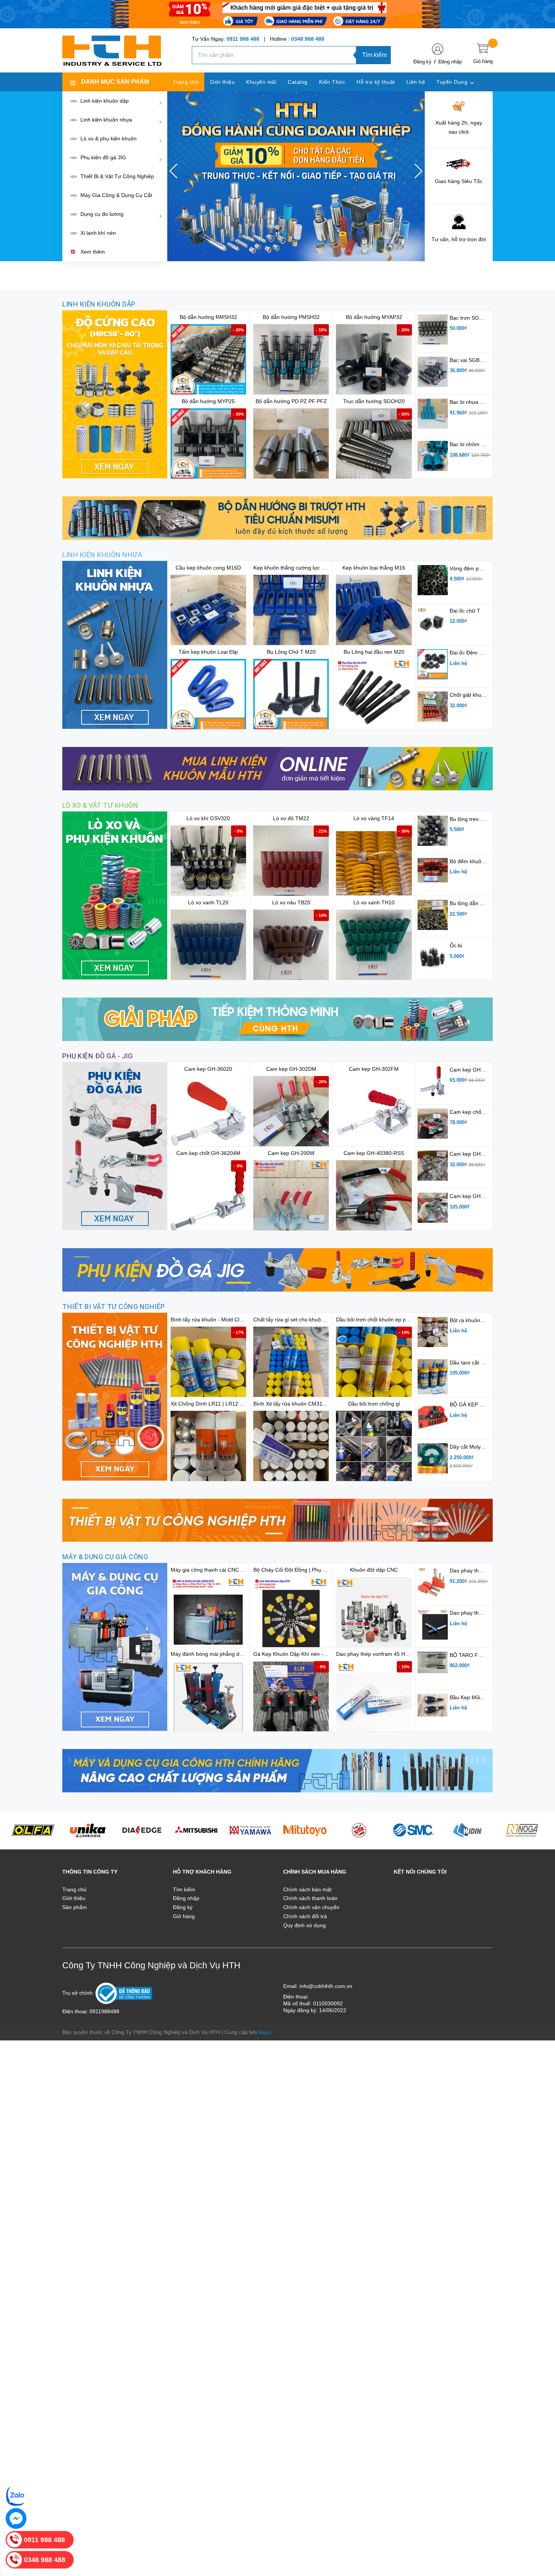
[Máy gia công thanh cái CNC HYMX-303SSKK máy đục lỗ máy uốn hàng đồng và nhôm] (208, 1615)
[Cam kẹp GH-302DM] (291, 1114)
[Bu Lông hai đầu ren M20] (374, 697)
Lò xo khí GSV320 (208, 818)
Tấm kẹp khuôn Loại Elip (208, 652)
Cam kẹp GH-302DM (291, 1069)
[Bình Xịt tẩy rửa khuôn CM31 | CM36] (291, 1449)
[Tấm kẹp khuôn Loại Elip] (208, 697)
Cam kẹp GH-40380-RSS (374, 1153)
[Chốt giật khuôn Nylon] (433, 706)
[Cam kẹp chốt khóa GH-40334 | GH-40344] (433, 1123)
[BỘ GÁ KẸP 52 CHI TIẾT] (433, 1416)
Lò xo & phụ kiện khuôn (109, 139)
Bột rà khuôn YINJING (476, 1320)
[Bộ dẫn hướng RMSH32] (208, 362)
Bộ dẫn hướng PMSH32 (291, 317)
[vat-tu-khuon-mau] (115, 1396)
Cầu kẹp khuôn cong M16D (208, 568)
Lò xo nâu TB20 (291, 902)
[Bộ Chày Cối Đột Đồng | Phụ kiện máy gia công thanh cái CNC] (291, 1615)
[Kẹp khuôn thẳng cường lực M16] (291, 613)
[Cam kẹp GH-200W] (291, 1198)
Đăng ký (422, 62)
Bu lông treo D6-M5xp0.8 (480, 819)
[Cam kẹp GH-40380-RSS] (374, 1198)
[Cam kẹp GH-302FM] (374, 1114)
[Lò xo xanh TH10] (374, 947)
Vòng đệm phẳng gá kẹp (479, 568)
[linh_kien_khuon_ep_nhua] (115, 644)
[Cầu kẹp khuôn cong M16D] (208, 613)
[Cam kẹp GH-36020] (208, 1114)
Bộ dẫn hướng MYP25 (208, 401)
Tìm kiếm (374, 55)
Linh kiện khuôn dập (105, 101)
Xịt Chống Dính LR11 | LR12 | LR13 (213, 1404)
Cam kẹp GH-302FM (374, 1069)
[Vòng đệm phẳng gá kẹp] (433, 580)
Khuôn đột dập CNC (374, 1570)
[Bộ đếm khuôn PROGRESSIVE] (433, 870)
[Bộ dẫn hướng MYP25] (208, 446)
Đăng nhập (450, 62)
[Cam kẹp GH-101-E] (433, 1081)
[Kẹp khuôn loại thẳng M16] (374, 613)
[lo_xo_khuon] (115, 895)
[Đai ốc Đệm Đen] (433, 664)
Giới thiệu (74, 1898)
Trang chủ (74, 1889)
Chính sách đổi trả (305, 1916)
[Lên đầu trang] (540, 2536)
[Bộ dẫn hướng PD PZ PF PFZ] (291, 446)
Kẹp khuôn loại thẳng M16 (374, 568)
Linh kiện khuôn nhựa (106, 120)
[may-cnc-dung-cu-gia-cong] (115, 1647)
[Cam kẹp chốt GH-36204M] (208, 1198)
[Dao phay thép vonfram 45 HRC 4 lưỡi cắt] (374, 1699)
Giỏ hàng (184, 1916)
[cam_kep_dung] (115, 1146)
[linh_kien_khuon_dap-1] (115, 394)
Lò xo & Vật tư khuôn (100, 805)
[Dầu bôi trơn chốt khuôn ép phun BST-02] (374, 1364)
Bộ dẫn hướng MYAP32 (374, 317)
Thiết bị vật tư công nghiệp (114, 1306)
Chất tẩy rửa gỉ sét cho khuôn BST (294, 1320)
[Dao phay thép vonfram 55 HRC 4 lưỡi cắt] (433, 1582)
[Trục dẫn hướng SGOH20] (374, 446)
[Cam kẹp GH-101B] (433, 1165)
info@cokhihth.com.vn (326, 1986)
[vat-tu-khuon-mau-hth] (277, 1520)
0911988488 (104, 2011)
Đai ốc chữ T (465, 611)
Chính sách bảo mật (307, 1889)
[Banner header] (277, 14)
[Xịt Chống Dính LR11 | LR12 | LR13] (208, 1449)
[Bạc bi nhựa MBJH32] (433, 413)
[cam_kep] (277, 1269)
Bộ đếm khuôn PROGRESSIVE (487, 861)
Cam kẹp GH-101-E (473, 1070)
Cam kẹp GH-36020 (208, 1069)
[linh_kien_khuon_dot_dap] (277, 517)
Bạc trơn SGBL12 (471, 318)
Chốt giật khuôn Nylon (476, 695)
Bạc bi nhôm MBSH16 (476, 444)
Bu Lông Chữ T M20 (291, 652)
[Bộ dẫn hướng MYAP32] (374, 362)
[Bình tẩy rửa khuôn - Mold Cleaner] (208, 1364)
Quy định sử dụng (304, 1925)
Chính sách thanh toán (310, 1898)
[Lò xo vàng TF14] (374, 863)
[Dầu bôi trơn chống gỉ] (374, 1449)
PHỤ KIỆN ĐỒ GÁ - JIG (97, 1056)
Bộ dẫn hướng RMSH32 (208, 317)
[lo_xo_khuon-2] (277, 1019)
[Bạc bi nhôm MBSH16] (433, 456)
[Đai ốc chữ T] (433, 622)
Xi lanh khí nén (98, 233)
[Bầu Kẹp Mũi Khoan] (433, 1705)
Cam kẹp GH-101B (472, 1154)
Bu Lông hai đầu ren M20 (374, 652)
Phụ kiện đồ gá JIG (103, 157)
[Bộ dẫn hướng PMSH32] (291, 362)
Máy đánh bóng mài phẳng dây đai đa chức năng (229, 1654)
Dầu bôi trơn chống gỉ (374, 1404)
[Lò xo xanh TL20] (208, 947)
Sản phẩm (75, 1907)
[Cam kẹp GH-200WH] (433, 1207)
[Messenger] (16, 2518)
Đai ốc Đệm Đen (469, 653)
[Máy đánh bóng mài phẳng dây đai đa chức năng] (208, 1699)
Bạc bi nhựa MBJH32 (475, 402)
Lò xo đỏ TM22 (291, 818)
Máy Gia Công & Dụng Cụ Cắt (116, 195)
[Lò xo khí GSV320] (208, 863)
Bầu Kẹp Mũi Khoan (473, 1697)
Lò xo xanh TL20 (208, 902)
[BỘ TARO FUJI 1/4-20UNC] (433, 1662)
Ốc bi (456, 945)
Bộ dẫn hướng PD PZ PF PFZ (291, 401)
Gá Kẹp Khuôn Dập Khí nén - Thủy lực (299, 1654)
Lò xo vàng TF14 (374, 818)
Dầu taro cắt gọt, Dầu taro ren (486, 1363)
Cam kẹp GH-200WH (475, 1196)
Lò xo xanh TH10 (374, 902)
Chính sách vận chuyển (311, 1907)
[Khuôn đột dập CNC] (374, 1615)
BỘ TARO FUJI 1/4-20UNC (482, 1655)
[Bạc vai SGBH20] (433, 371)
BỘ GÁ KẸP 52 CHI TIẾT (479, 1404)
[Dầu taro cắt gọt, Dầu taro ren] (433, 1376)
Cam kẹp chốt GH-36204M (208, 1153)
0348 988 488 (308, 39)
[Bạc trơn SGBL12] (433, 329)
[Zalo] (16, 2496)
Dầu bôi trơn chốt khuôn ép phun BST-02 (385, 1320)
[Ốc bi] (433, 957)
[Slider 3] (296, 176)
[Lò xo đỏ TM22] (291, 863)
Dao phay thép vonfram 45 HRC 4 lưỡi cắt (386, 1654)
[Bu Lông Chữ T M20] (291, 697)
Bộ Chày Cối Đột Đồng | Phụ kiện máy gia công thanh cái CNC (328, 1570)
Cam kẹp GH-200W (291, 1153)
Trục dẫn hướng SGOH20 (374, 401)
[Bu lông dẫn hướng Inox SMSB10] (433, 915)
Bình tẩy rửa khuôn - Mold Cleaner (212, 1320)
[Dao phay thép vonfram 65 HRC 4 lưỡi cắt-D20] (433, 1624)
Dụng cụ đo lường (102, 214)
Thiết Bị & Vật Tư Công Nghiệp (117, 176)
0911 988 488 (243, 39)
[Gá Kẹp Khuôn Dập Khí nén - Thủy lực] (291, 1699)
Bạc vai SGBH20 (469, 360)
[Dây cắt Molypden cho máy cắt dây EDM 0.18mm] (433, 1458)
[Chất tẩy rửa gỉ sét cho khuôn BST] (291, 1364)
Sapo (265, 2032)
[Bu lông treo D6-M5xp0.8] (433, 830)
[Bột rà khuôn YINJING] (433, 1332)
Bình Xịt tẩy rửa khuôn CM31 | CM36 (297, 1404)
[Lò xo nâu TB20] (291, 947)
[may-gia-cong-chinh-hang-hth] (277, 1770)
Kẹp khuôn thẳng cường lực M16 (293, 568)
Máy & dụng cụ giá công (105, 1557)
